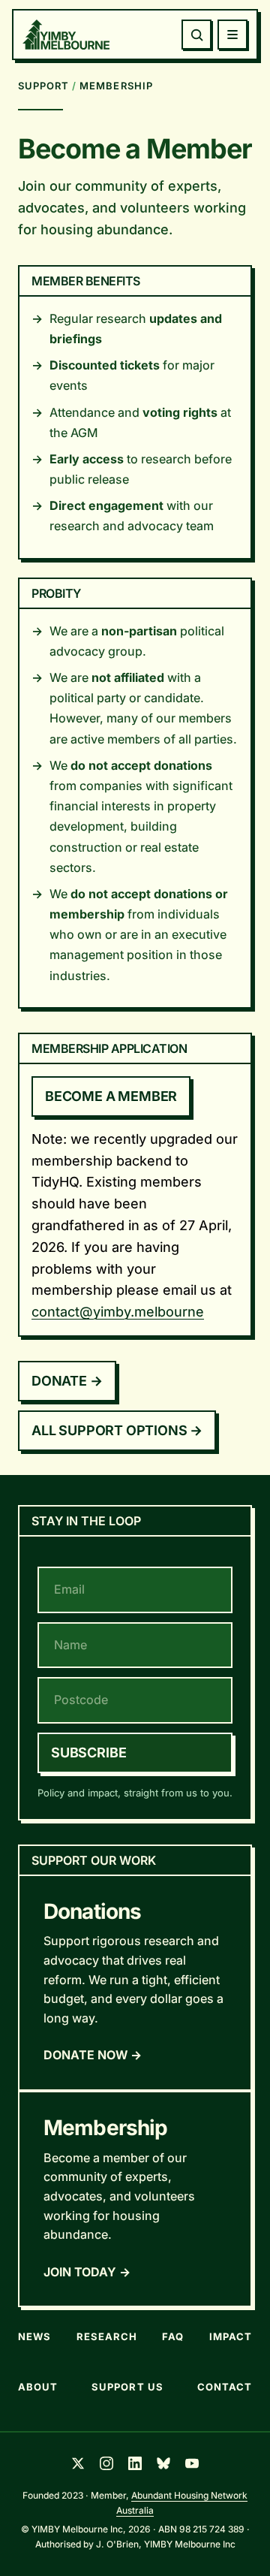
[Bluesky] (163, 2463)
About (38, 2387)
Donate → (67, 1381)
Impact (231, 2336)
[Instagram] (106, 2463)
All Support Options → (117, 1430)
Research (107, 2336)
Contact (225, 2387)
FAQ (173, 2336)
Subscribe (88, 1753)
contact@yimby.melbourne (118, 1312)
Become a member (111, 1096)
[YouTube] (192, 2463)
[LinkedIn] (135, 2463)
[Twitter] (78, 2463)
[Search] (196, 35)
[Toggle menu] (232, 35)
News (34, 2336)
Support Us (127, 2387)
